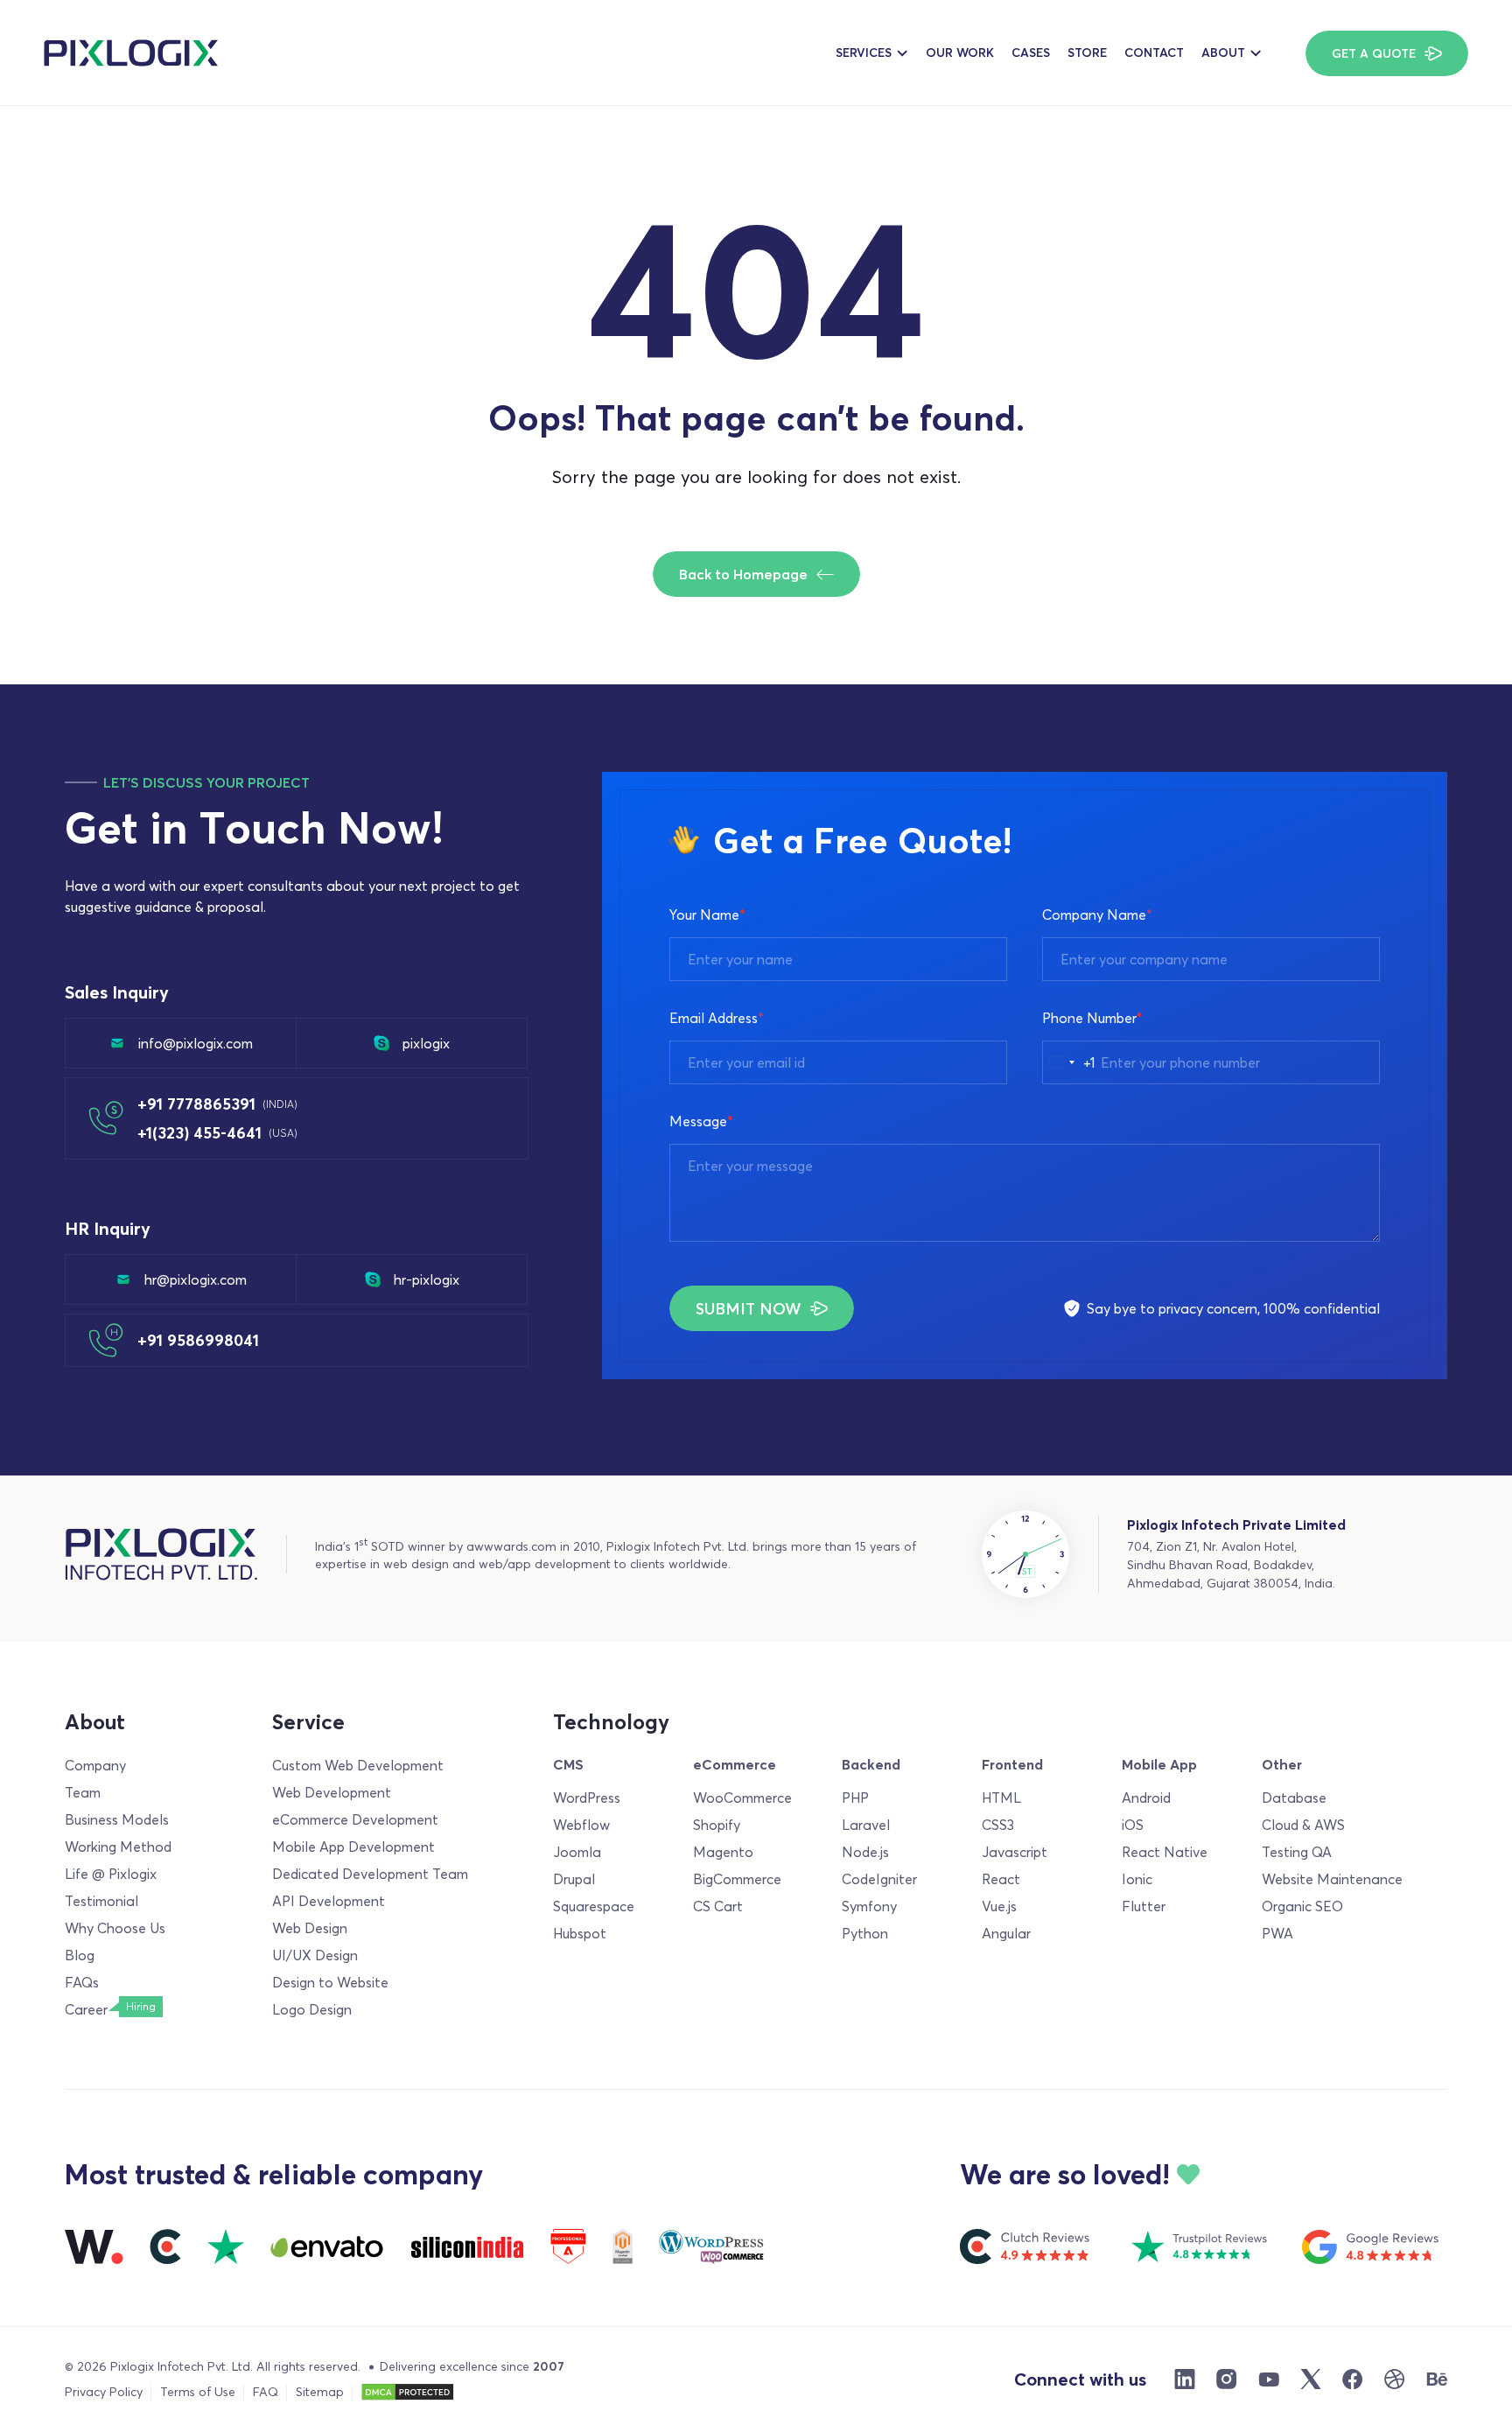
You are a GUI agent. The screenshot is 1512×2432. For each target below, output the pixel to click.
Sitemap (320, 2392)
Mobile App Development (353, 1847)
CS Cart (718, 1906)
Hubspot (580, 1933)
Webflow (581, 1825)
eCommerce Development (355, 1819)
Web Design (310, 1928)
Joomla (577, 1852)
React (1001, 1879)
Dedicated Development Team (370, 1874)
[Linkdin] (1185, 2379)
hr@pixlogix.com (196, 1279)
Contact (1154, 53)
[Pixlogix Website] (131, 53)
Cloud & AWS (1303, 1825)
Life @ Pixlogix (111, 1874)
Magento (723, 1852)
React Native (1165, 1852)
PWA (1277, 1933)
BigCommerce (737, 1879)
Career (86, 2009)
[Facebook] (1353, 2379)
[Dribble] (1395, 2379)
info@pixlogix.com (196, 1043)
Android (1146, 1798)
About (1223, 53)
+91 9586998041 (198, 1340)
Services (864, 53)
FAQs (82, 1982)
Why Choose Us (115, 1928)
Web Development (332, 1792)
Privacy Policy (104, 2392)
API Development (329, 1901)
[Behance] (1437, 2379)
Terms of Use (198, 2392)
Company (95, 1765)
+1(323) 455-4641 (217, 1133)
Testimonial (101, 1901)
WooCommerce (742, 1798)
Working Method (118, 1847)
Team (83, 1792)
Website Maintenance (1332, 1879)
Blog (80, 1955)
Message (701, 1121)
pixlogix (426, 1043)
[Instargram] (1227, 2379)
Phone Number (1092, 1018)
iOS (1133, 1825)
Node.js (865, 1852)
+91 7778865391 (217, 1104)
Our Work (960, 53)
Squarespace (594, 1906)
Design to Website (330, 1982)
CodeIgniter (879, 1879)
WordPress (587, 1798)
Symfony (869, 1906)
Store (1087, 53)
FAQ (266, 2392)
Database (1294, 1798)
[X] (1311, 2379)
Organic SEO (1302, 1906)
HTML (1001, 1798)
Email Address (717, 1018)
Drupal (574, 1879)
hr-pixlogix (427, 1279)
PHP (855, 1798)
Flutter (1144, 1906)
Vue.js (999, 1906)
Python (865, 1933)
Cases (1031, 53)
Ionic (1137, 1879)
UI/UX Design (315, 1955)
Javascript (1015, 1852)
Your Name (707, 915)
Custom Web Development (358, 1765)
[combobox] (1069, 1062)
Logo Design (312, 2009)
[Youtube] (1269, 2379)
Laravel (866, 1825)
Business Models (117, 1819)
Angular (1006, 1933)
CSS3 (998, 1825)
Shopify (717, 1825)
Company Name (1097, 915)
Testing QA (1297, 1852)
